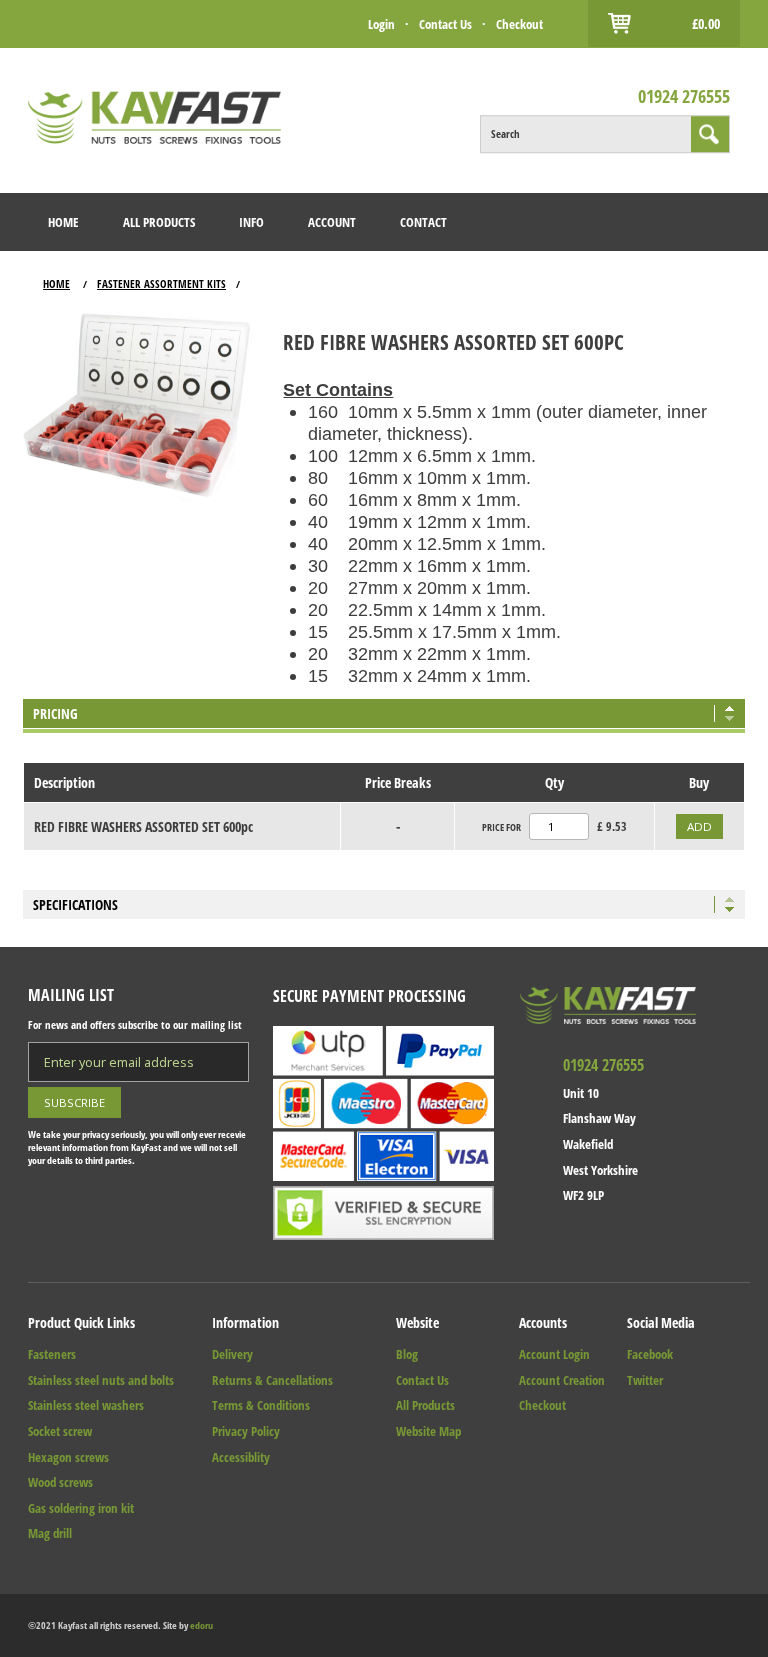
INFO (251, 222)
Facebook (650, 1354)
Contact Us (445, 24)
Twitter (645, 1380)
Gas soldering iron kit (81, 1508)
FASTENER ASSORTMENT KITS (161, 283)
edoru (201, 1625)
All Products (425, 1405)
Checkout (519, 24)
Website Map (428, 1431)
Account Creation (562, 1380)
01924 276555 (684, 96)
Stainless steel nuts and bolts (101, 1380)
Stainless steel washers (86, 1405)
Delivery (232, 1354)
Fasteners (52, 1354)
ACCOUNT (332, 222)
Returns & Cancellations (272, 1380)
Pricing (55, 713)
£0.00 (706, 23)
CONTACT (423, 222)
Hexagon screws (68, 1457)
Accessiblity (241, 1457)
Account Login (554, 1354)
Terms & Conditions (261, 1405)
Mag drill (50, 1533)
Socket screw (60, 1431)
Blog (407, 1354)
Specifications (75, 904)
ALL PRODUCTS (159, 222)
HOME (63, 222)
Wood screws (60, 1482)
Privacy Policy (246, 1431)
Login (381, 24)
